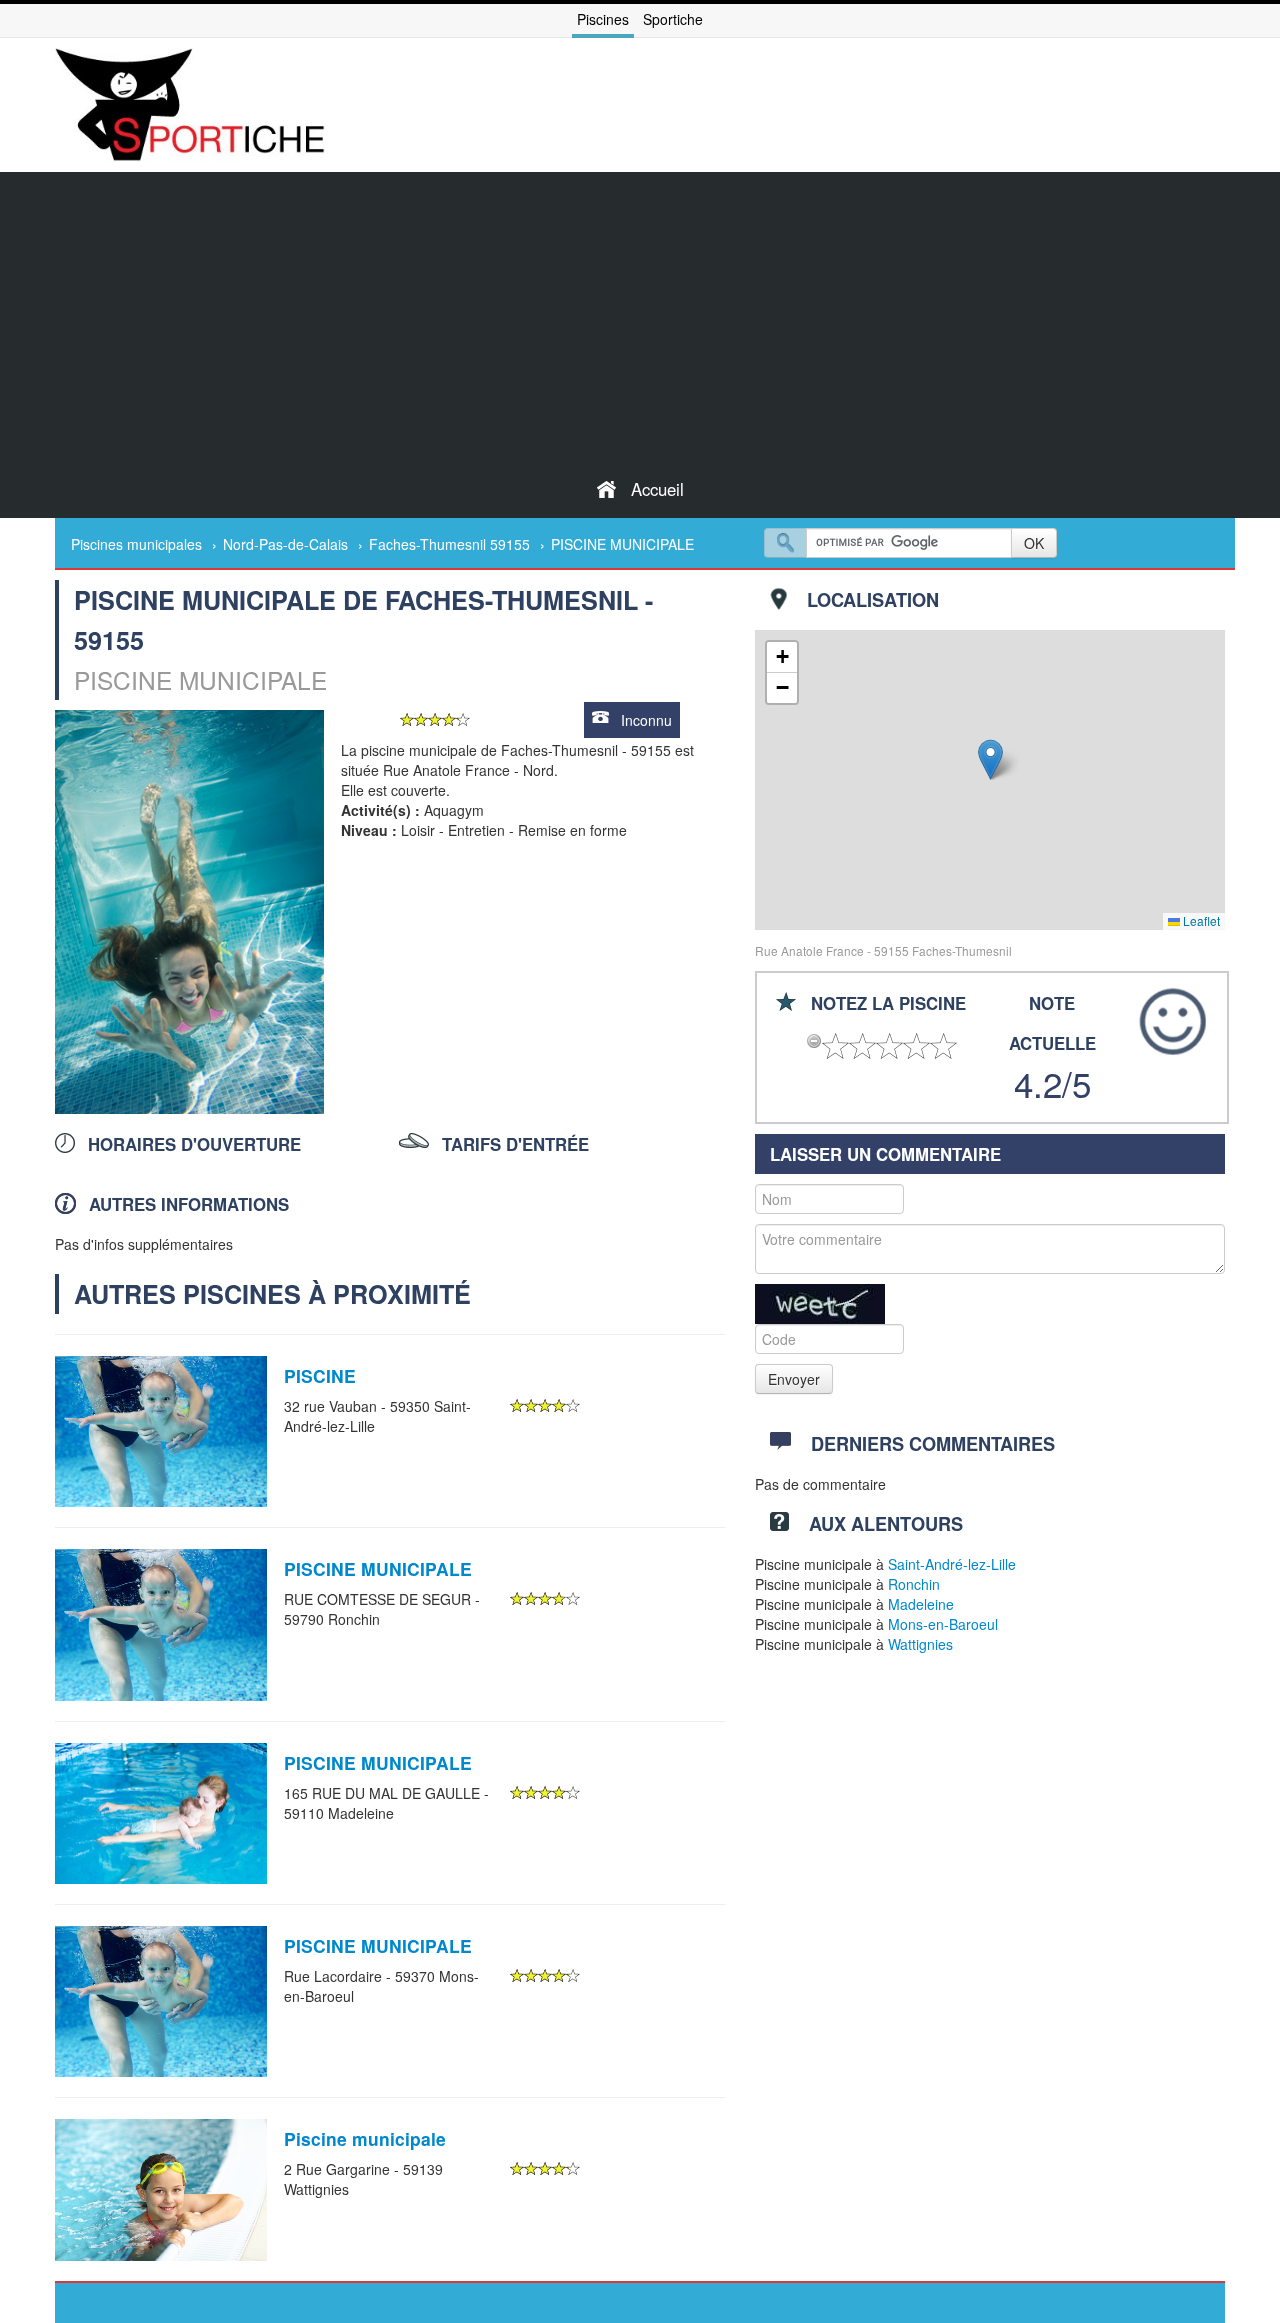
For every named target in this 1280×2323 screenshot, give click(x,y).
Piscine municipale (365, 2138)
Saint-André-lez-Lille (952, 1564)
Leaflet (1200, 920)
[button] (990, 759)
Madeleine (921, 1604)
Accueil (657, 489)
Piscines (603, 19)
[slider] (435, 719)
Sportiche (673, 19)
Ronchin (914, 1584)
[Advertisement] (640, 312)
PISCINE (320, 1375)
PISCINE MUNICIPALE (378, 1568)
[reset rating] (814, 1041)
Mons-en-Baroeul (943, 1624)
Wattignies (920, 1644)
